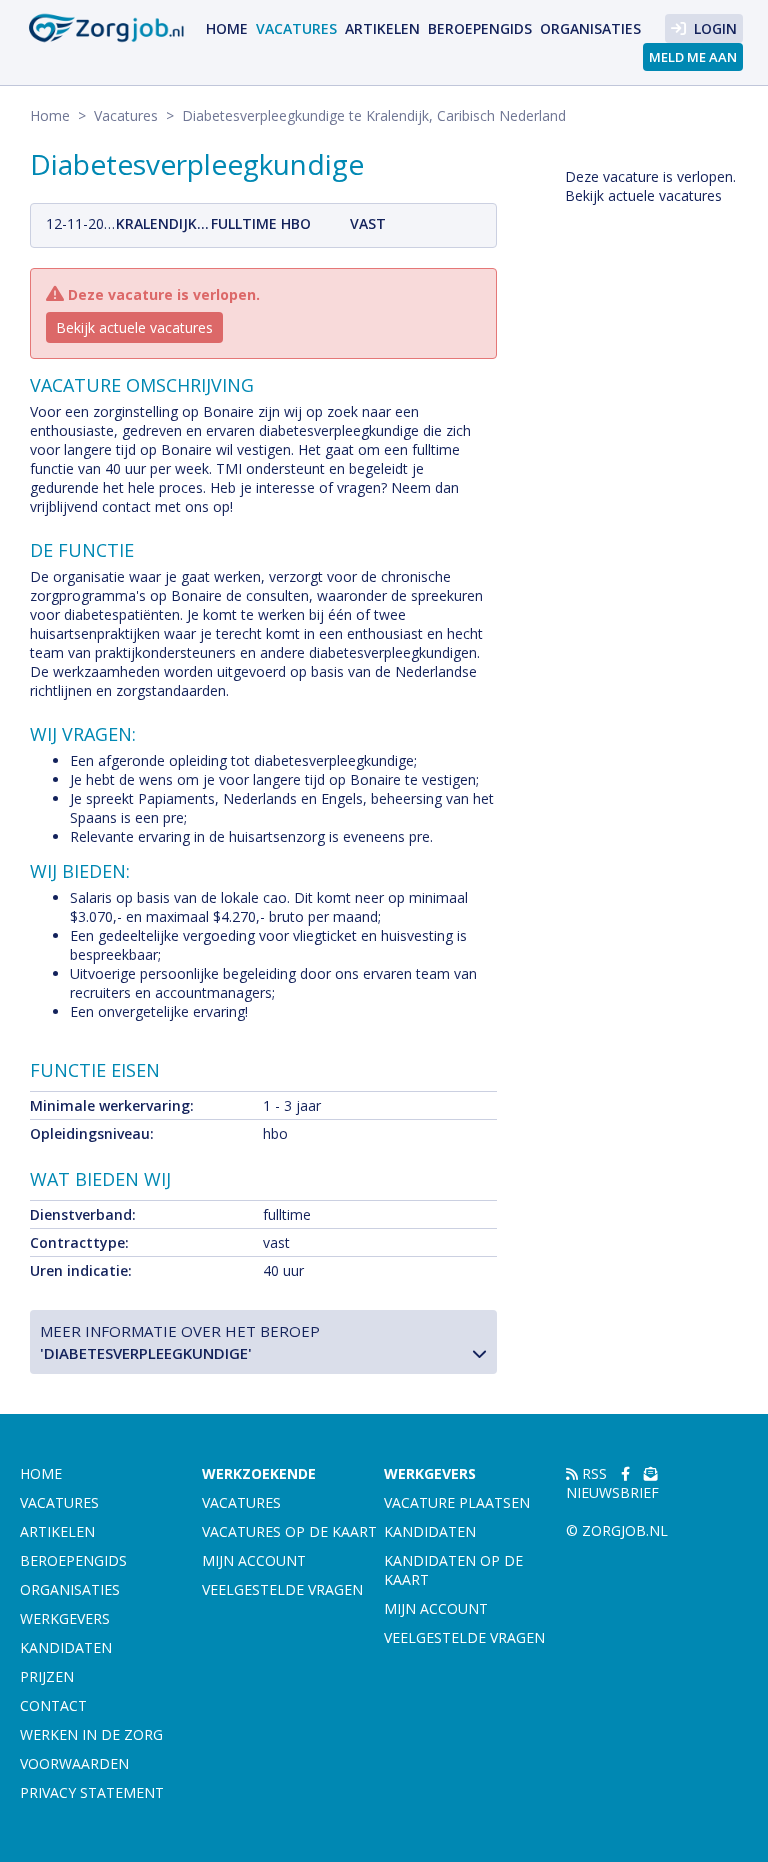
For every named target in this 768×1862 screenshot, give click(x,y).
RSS (592, 1473)
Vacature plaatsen (457, 1502)
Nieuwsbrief (612, 1492)
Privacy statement (92, 1792)
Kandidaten (66, 1647)
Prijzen (47, 1676)
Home (227, 28)
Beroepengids (480, 28)
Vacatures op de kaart (289, 1531)
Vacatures (296, 28)
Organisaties (590, 28)
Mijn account (254, 1560)
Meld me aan (693, 57)
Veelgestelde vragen (282, 1589)
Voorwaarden (74, 1763)
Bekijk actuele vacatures (134, 327)
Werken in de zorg (91, 1734)
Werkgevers (65, 1618)
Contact (53, 1705)
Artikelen (382, 28)
